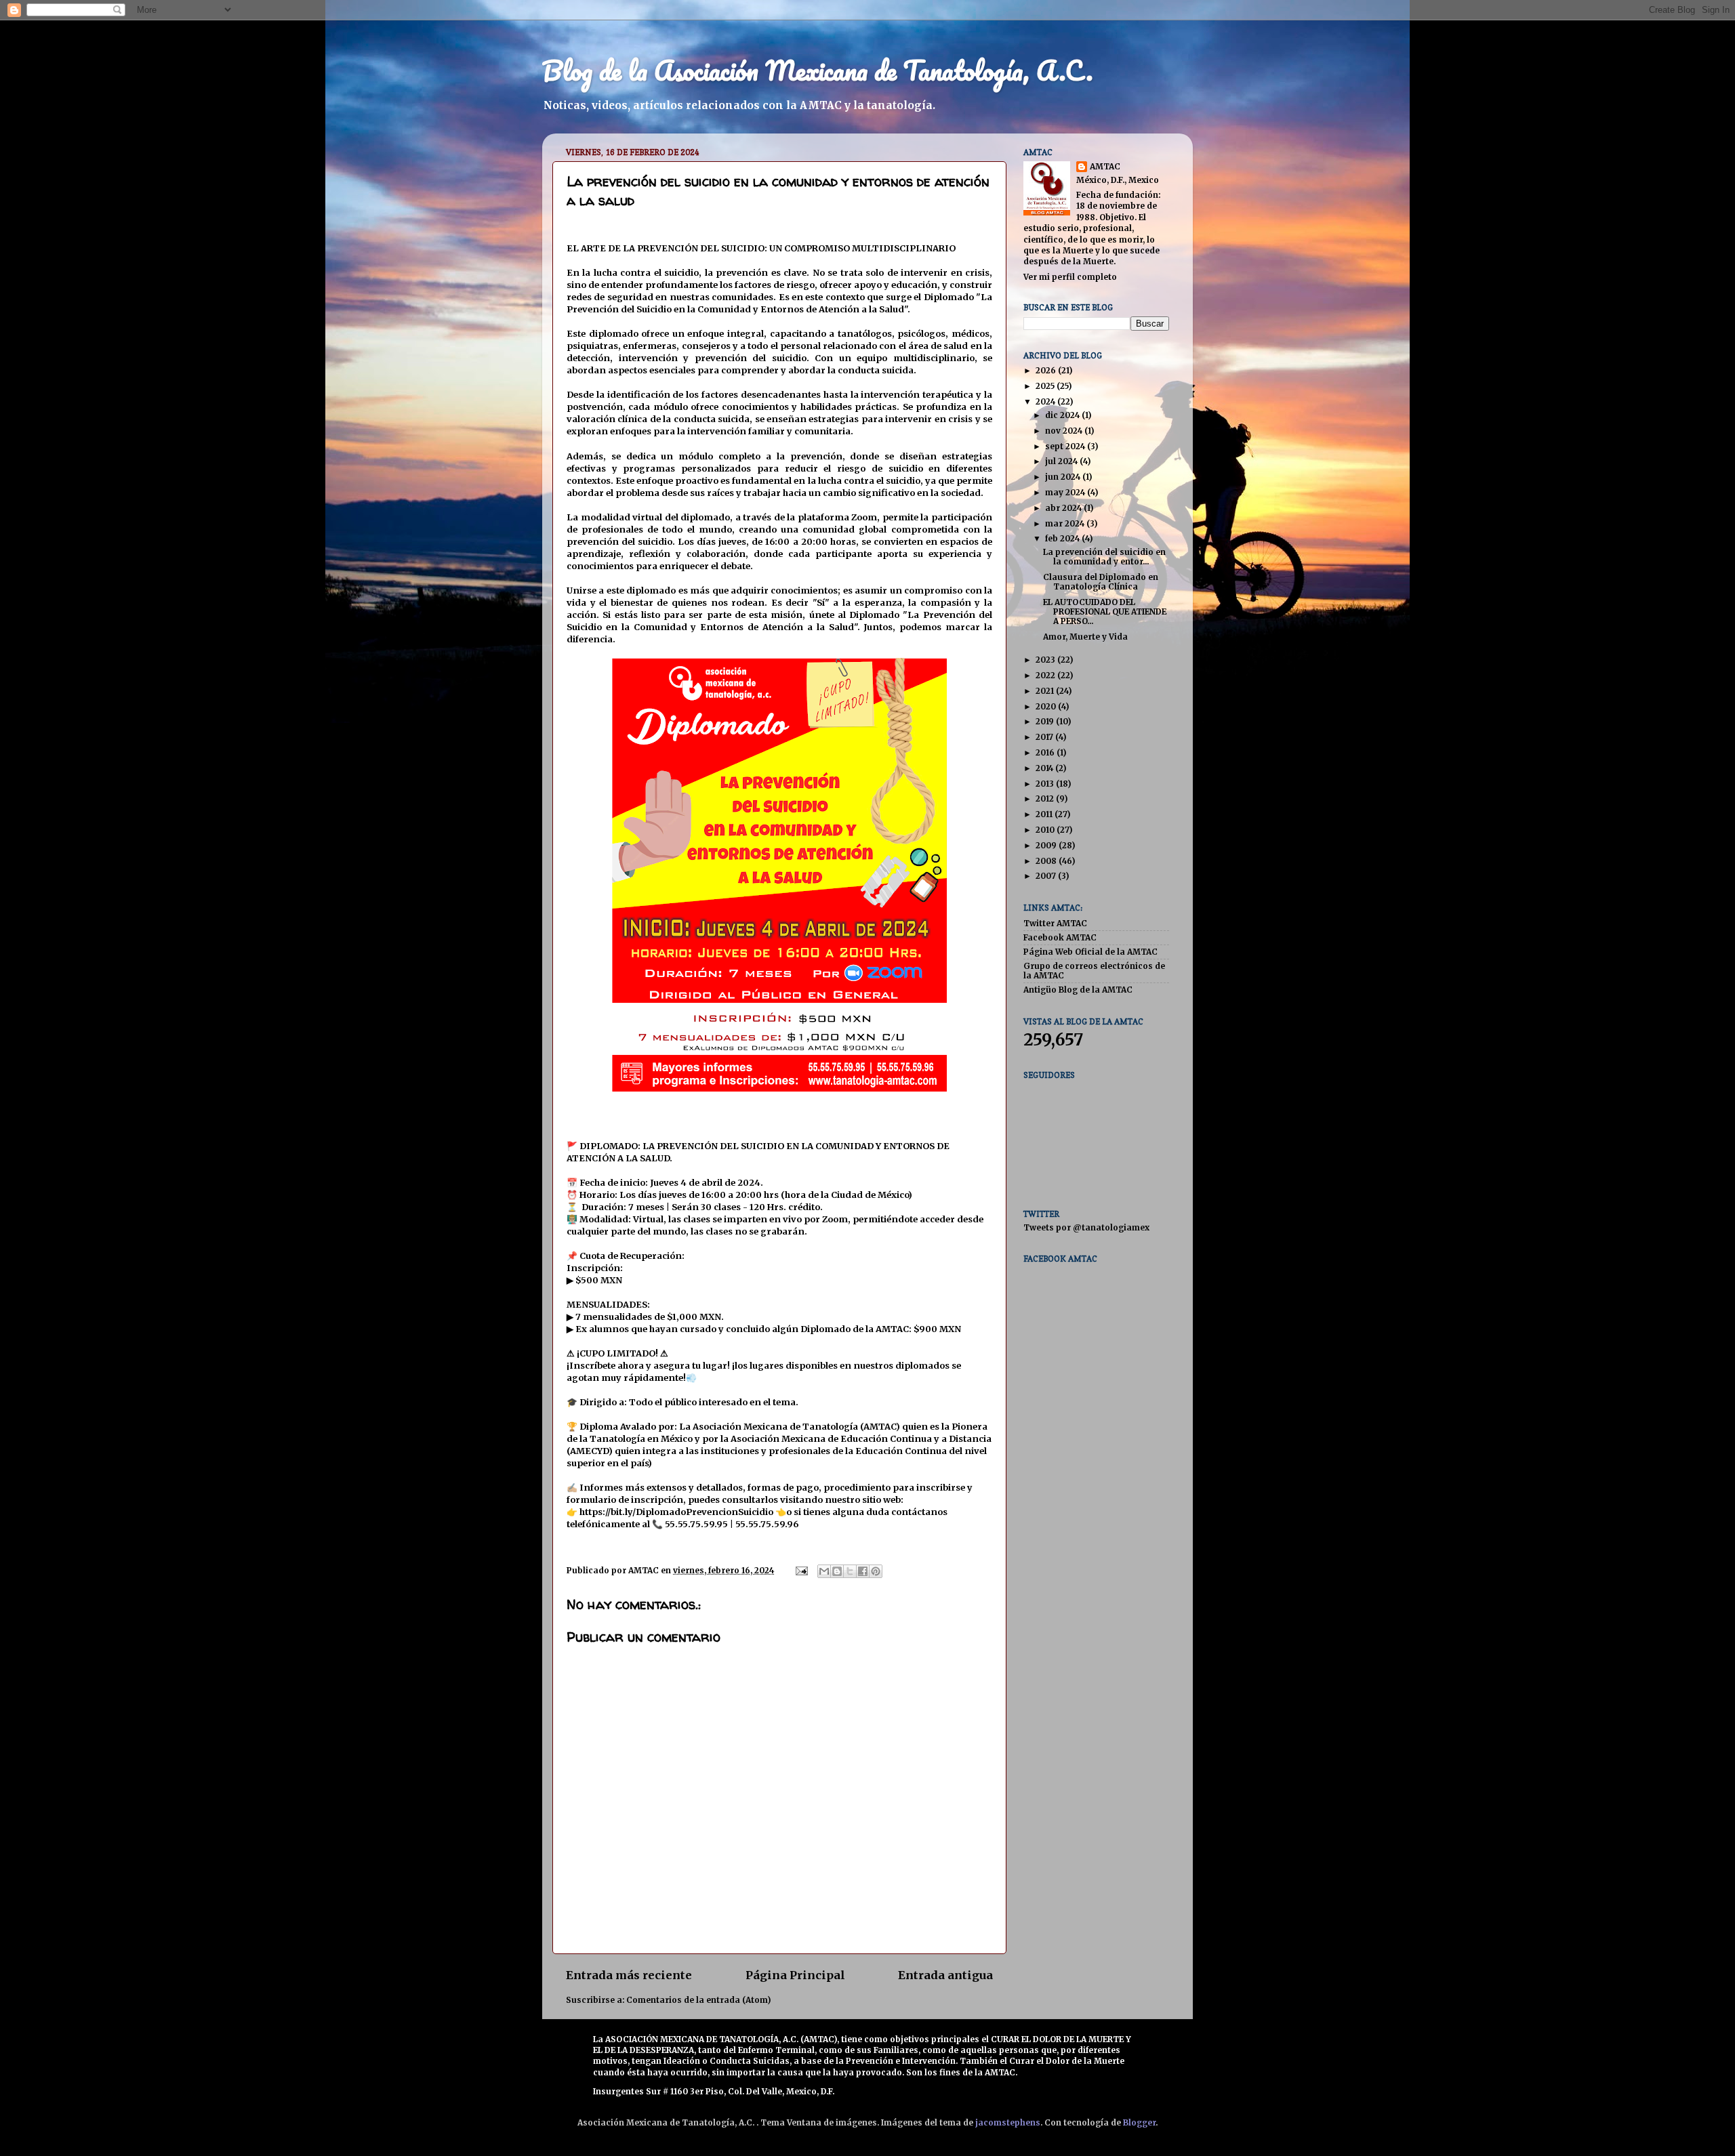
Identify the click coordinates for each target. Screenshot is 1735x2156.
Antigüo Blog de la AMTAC (1078, 990)
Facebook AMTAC (1060, 937)
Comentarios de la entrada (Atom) (698, 2000)
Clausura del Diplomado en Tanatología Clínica (1101, 582)
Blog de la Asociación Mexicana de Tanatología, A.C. (818, 70)
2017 (1045, 737)
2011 (1045, 814)
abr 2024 (1064, 508)
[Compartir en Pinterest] (876, 1571)
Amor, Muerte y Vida (1085, 637)
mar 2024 (1066, 523)
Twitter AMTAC (1055, 923)
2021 (1046, 691)
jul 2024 (1062, 461)
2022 (1046, 675)
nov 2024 (1065, 431)
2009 (1047, 845)
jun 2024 (1064, 477)
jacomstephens (1008, 2122)
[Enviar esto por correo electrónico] (824, 1571)
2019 (1046, 721)
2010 (1046, 830)
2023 (1046, 660)
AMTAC (1105, 166)
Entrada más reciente (629, 1975)
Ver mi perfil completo (1070, 277)
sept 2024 (1066, 446)
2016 (1046, 752)
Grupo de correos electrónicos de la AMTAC (1094, 971)
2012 (1046, 799)
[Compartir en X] (850, 1571)
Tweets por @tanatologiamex (1086, 1227)
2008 (1047, 861)
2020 (1047, 706)
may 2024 (1066, 492)
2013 (1046, 784)
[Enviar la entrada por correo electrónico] (801, 1570)
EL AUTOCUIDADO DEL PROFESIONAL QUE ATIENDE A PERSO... (1105, 611)
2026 (1047, 370)
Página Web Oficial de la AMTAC (1090, 952)
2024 (1046, 401)
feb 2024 (1063, 538)
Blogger (1139, 2122)
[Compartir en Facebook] (863, 1571)
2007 (1047, 876)
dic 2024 (1063, 415)
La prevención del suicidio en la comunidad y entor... (1104, 557)
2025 (1046, 386)
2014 (1045, 768)
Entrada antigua (945, 1975)
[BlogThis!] (837, 1571)
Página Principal (795, 1975)
